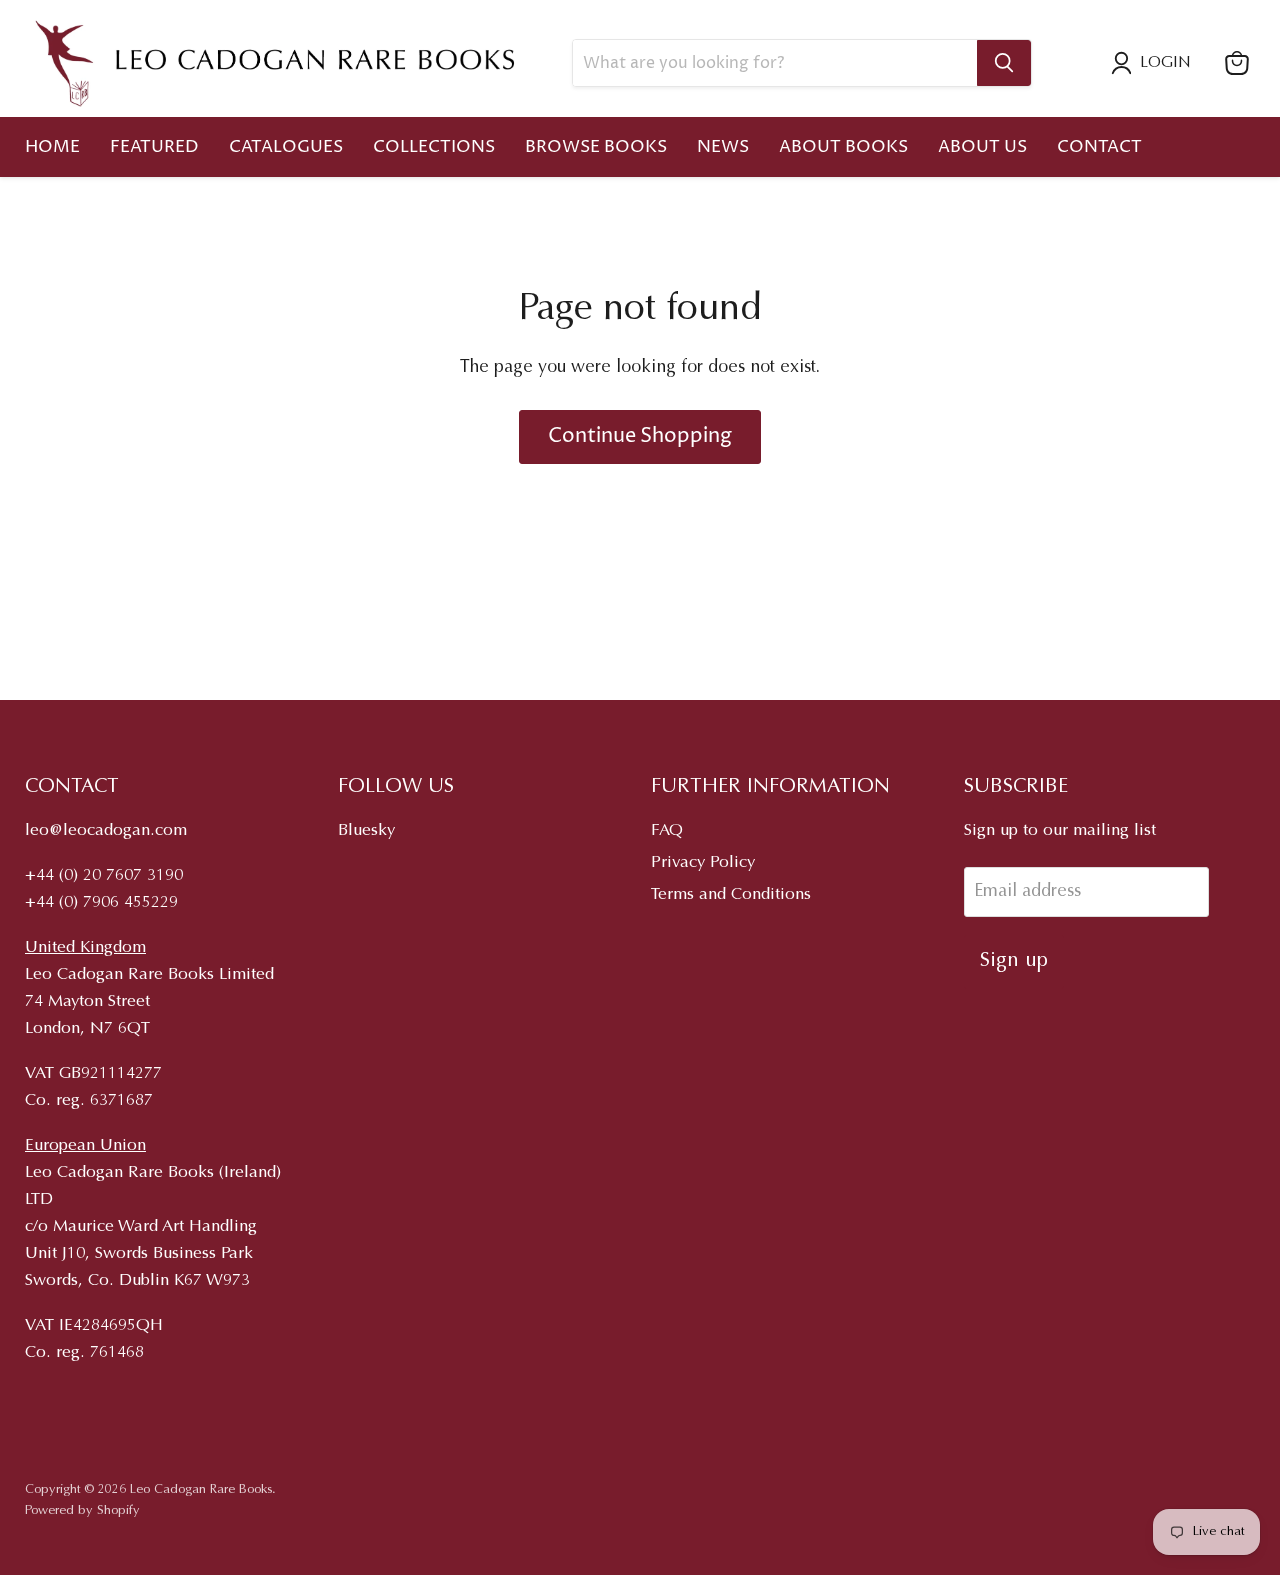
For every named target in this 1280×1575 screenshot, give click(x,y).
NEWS (723, 147)
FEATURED (154, 147)
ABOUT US (982, 147)
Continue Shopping (640, 436)
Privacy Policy (703, 863)
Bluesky (366, 831)
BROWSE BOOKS (596, 147)
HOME (52, 147)
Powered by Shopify (82, 1510)
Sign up (1014, 961)
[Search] (1004, 63)
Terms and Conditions (731, 895)
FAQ (667, 831)
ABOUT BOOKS (843, 147)
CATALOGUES (286, 147)
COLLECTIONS (434, 147)
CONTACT (1099, 147)
